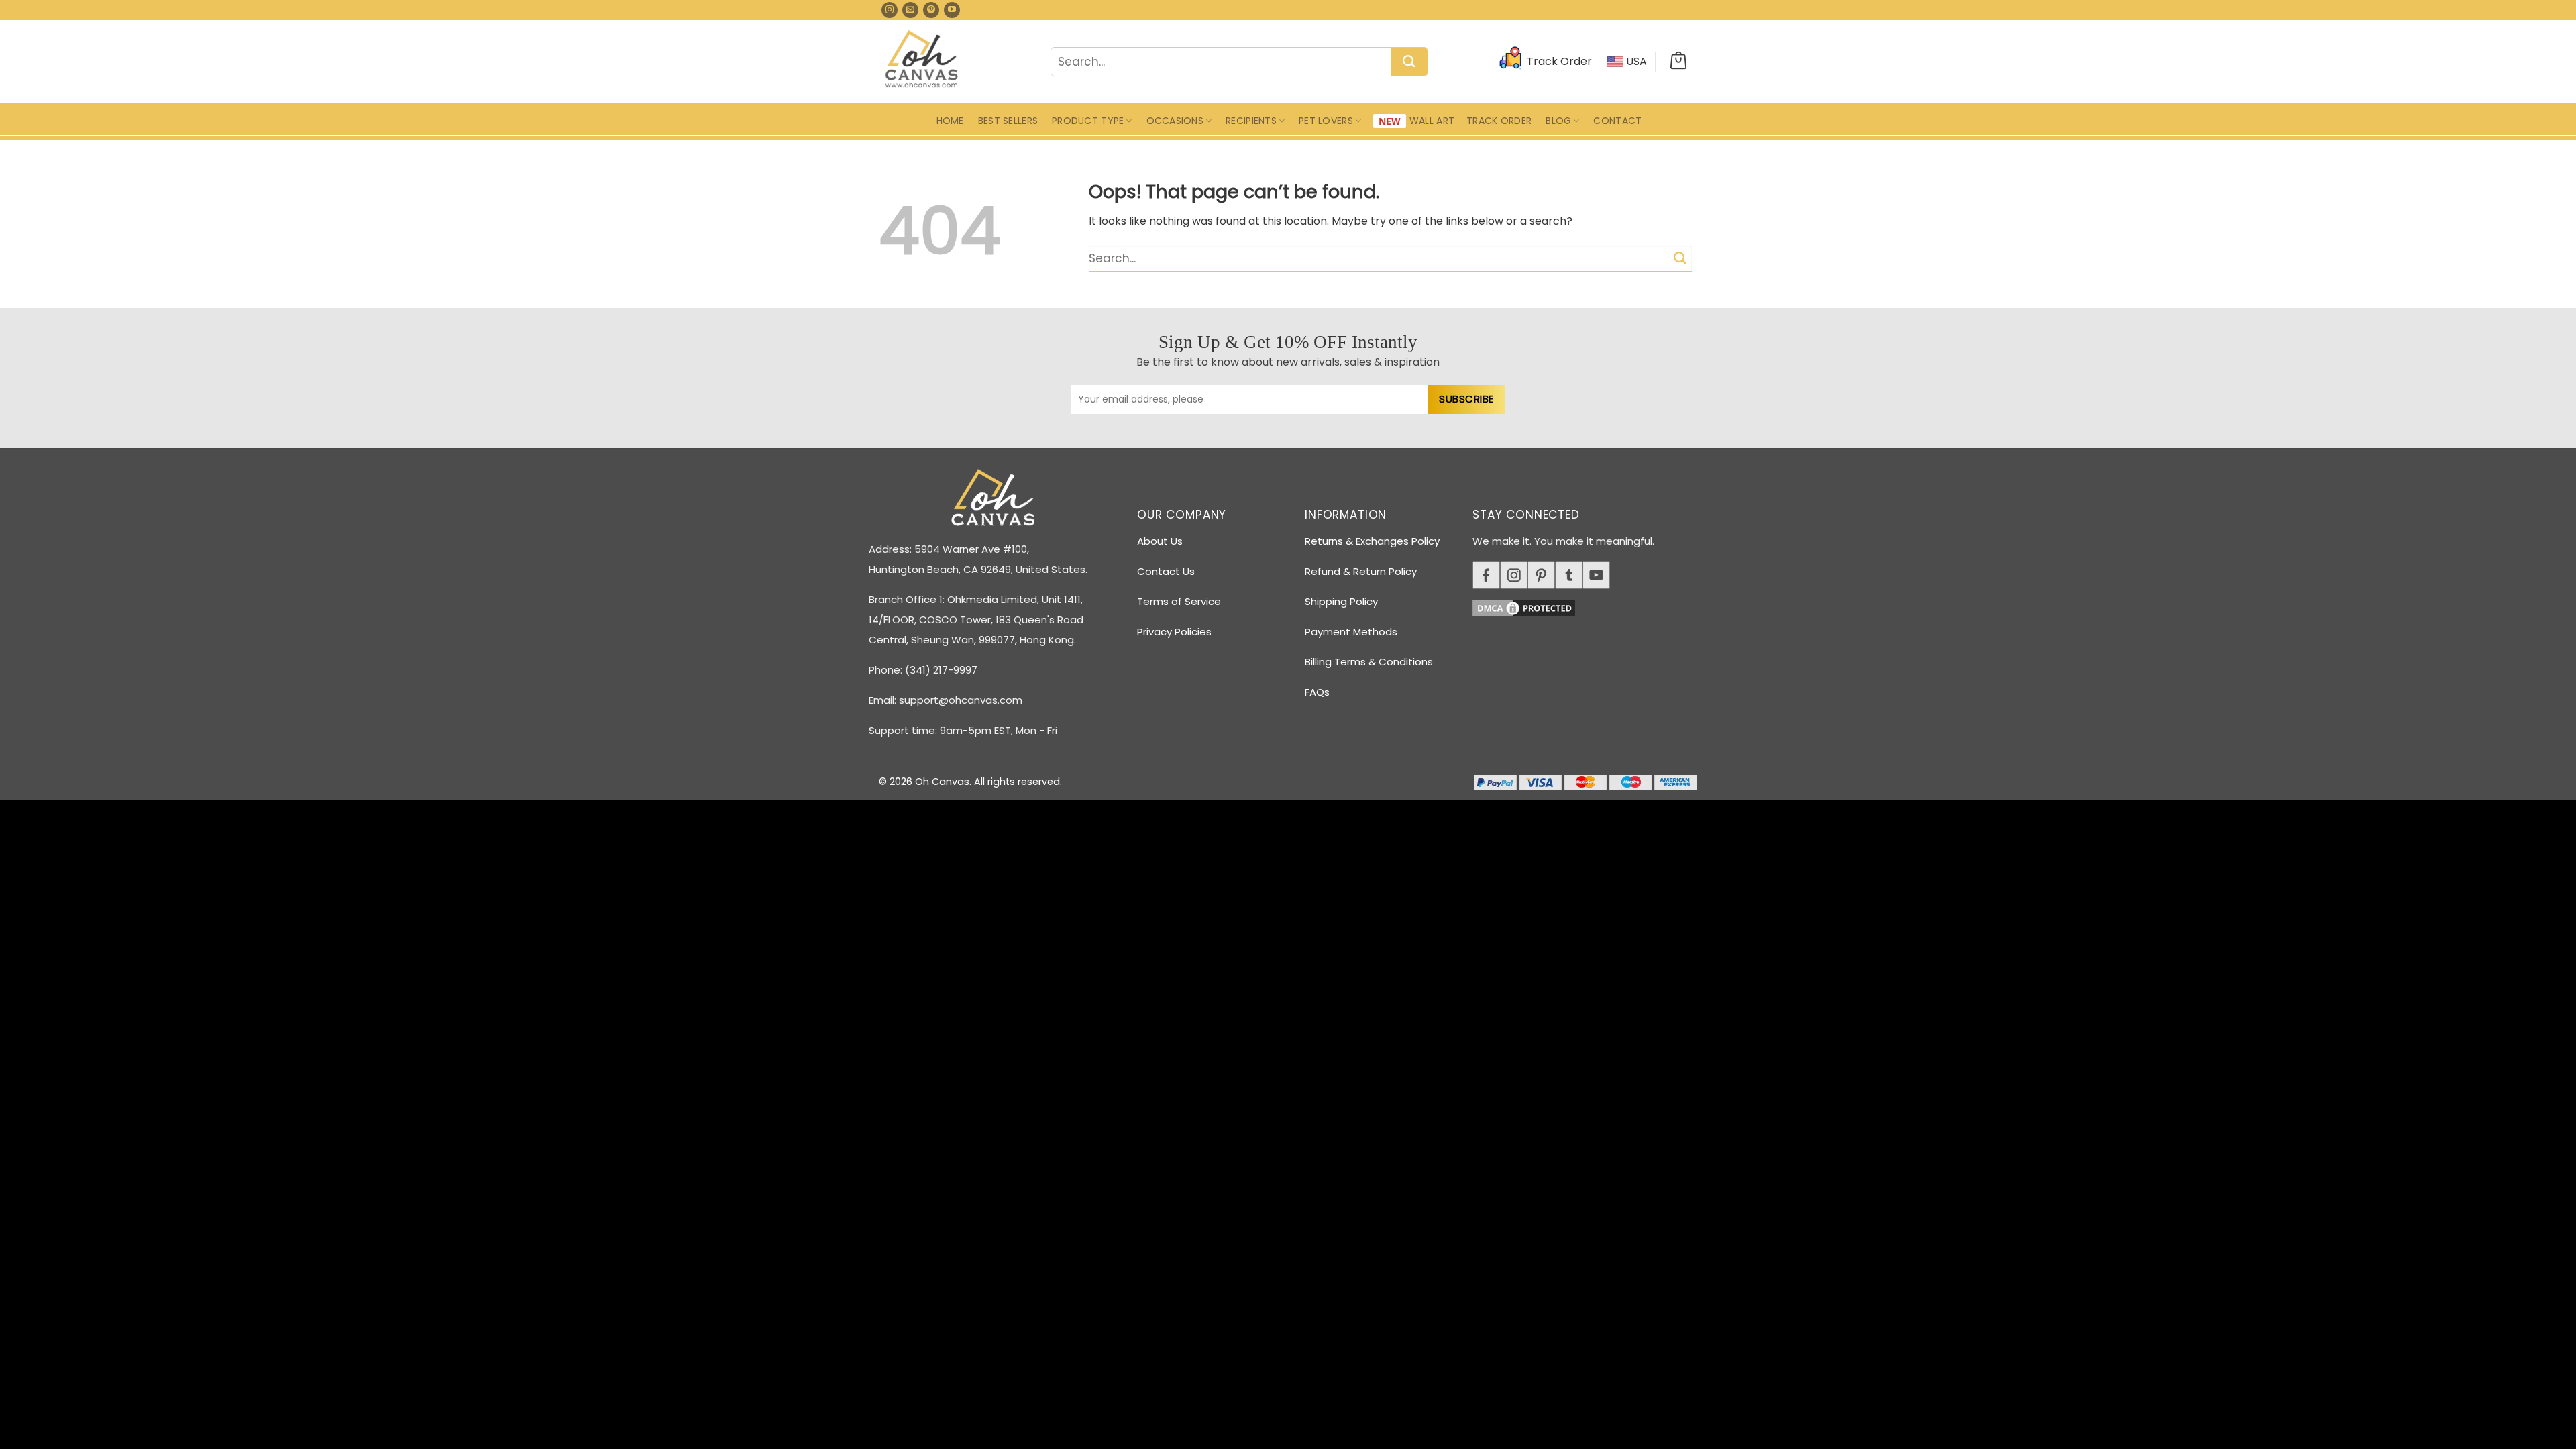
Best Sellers (1008, 121)
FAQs (1317, 692)
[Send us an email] (910, 10)
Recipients (1251, 121)
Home (950, 121)
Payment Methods (1351, 632)
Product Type (1088, 121)
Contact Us (1166, 571)
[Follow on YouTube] (952, 10)
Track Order (1499, 121)
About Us (1160, 541)
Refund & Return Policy (1361, 571)
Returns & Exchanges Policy (1372, 541)
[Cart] (1678, 62)
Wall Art (1432, 121)
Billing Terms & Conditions (1369, 662)
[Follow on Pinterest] (931, 10)
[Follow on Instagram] (890, 10)
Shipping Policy (1341, 601)
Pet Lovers (1326, 121)
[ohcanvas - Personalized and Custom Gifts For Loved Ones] (922, 61)
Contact (1617, 121)
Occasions (1175, 121)
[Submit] (1409, 62)
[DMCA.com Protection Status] (1590, 606)
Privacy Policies (1174, 632)
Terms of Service (1179, 601)
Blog (1558, 121)
